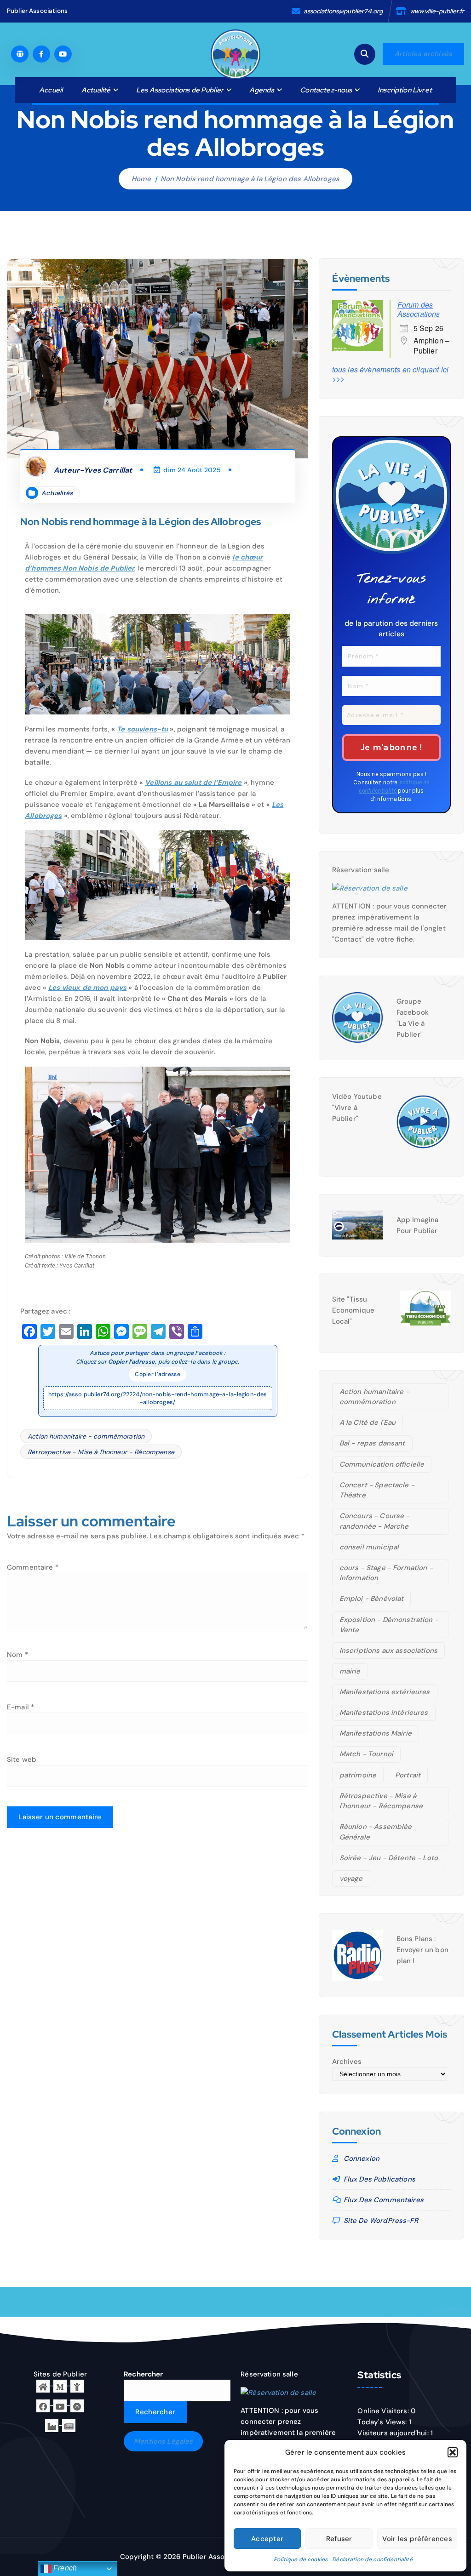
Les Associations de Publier (180, 90)
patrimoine (358, 1775)
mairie (350, 1671)
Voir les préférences (417, 2539)
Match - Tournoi (366, 1754)
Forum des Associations (419, 309)
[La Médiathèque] (60, 2386)
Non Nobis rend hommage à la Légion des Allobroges (250, 179)
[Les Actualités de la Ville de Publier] (69, 2425)
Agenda (262, 90)
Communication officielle (382, 1464)
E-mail (20, 1707)
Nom (17, 1655)
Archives (347, 2062)
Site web (22, 1759)
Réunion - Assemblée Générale (376, 1832)
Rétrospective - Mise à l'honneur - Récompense (101, 1452)
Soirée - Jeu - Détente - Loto (389, 1858)
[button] (453, 2452)
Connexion (362, 2159)
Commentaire (33, 1567)
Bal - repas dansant (372, 1443)
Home (141, 179)
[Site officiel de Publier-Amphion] (43, 2386)
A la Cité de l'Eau (368, 1422)
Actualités (57, 493)
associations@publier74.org (343, 11)
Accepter (267, 2539)
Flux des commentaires (384, 2200)
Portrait (408, 1775)
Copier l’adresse (158, 1374)
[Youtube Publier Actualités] (60, 2405)
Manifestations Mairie (376, 1733)
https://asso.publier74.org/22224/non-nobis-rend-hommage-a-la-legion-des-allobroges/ (158, 1398)
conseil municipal (369, 1547)
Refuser (339, 2539)
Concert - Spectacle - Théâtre (377, 1490)
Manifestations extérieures (385, 1692)
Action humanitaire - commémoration (86, 1436)
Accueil (51, 90)
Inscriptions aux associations (388, 1651)
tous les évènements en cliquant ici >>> (390, 374)
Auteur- (93, 470)
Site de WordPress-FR (381, 2221)
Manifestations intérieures (384, 1713)
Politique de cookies (301, 2559)
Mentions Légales (163, 2441)
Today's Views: (383, 2422)
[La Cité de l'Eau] (77, 2386)
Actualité (96, 90)
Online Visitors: (384, 2411)
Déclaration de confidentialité (372, 2559)
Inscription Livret (405, 90)
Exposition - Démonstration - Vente (389, 1625)
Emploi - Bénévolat (372, 1599)
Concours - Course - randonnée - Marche (375, 1521)
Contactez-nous (326, 90)
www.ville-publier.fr (437, 11)
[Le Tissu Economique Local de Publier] (52, 2425)
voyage (351, 1879)
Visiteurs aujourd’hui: (394, 2433)
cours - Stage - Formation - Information (386, 1573)
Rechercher (144, 2374)
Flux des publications (379, 2179)
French (64, 2568)
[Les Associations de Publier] (77, 2405)
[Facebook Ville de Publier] (43, 2405)
